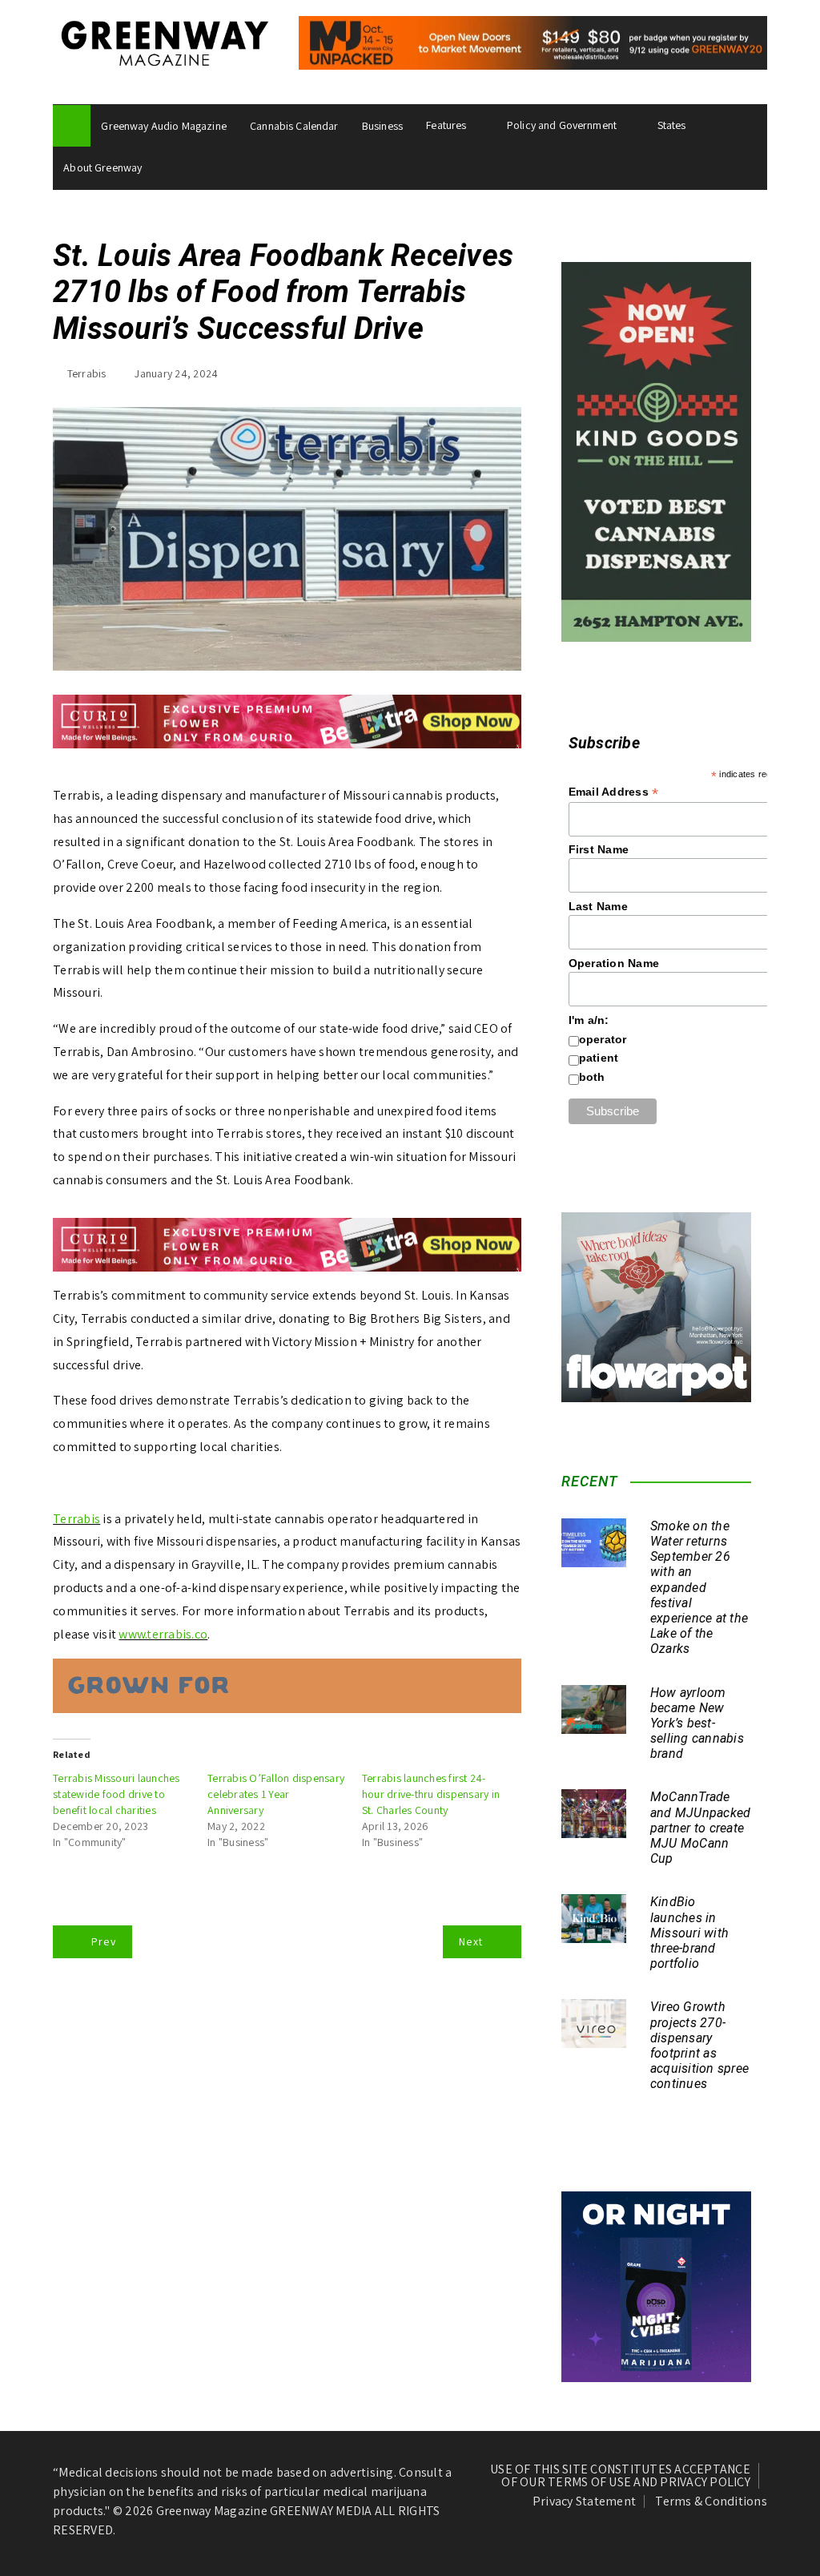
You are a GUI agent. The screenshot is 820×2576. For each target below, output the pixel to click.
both (592, 1077)
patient (599, 1058)
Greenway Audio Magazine (163, 126)
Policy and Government (562, 125)
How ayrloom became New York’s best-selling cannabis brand (697, 1723)
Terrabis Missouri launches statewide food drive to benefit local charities (117, 1794)
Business (382, 126)
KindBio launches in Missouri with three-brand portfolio (689, 1933)
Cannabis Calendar (294, 126)
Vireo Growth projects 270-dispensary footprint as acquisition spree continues (699, 2045)
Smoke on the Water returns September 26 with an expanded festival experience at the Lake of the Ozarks (699, 1588)
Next (471, 1941)
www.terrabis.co (163, 1634)
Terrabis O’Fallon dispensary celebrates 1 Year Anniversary (276, 1794)
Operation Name (614, 963)
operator (603, 1039)
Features (446, 125)
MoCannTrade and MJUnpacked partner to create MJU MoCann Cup (701, 1828)
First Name (599, 849)
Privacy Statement (584, 2501)
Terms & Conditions (711, 2501)
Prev (104, 1941)
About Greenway (102, 167)
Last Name (598, 906)
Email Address (614, 792)
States (672, 125)
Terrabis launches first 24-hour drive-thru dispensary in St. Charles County (431, 1794)
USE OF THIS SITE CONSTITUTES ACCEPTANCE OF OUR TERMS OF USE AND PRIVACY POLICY (620, 2476)
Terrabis (87, 373)
